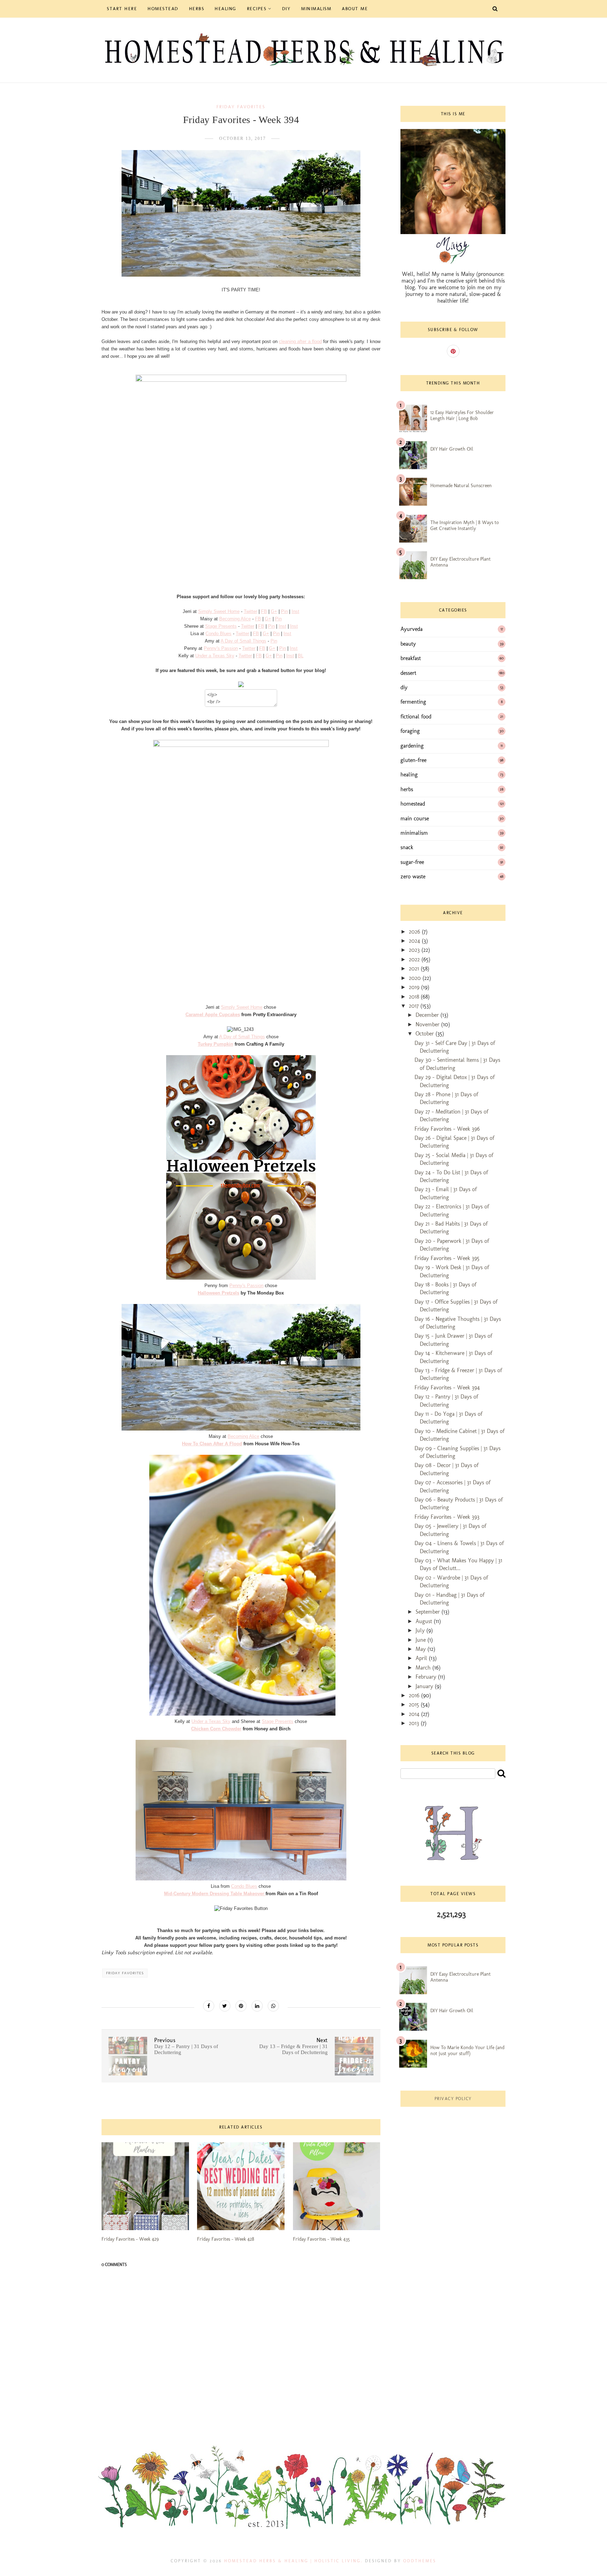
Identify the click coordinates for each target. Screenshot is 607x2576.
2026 (415, 932)
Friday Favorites (241, 107)
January (425, 1686)
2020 (416, 978)
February (427, 1677)
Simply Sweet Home (219, 611)
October (426, 1034)
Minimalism (316, 9)
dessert (408, 673)
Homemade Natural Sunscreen (461, 486)
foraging (410, 731)
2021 (415, 969)
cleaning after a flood (300, 341)
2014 (415, 1714)
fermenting (413, 702)
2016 (415, 1695)
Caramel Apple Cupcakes (213, 1015)
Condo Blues (218, 634)
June (422, 1640)
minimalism (414, 833)
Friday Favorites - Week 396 (447, 1129)
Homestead (163, 9)
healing (409, 774)
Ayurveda (412, 629)
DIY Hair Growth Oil (452, 449)
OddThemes (420, 2561)
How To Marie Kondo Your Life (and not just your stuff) (467, 2051)
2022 (415, 959)
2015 (415, 1705)
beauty (408, 644)
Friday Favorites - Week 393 (447, 1517)
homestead (413, 804)
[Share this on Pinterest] (241, 2006)
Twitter (250, 611)
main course (415, 818)
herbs (407, 789)
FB (264, 611)
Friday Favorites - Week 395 (447, 1258)
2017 (415, 1006)
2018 (415, 997)
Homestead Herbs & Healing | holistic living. (293, 2561)
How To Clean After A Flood (212, 1444)
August (425, 1621)
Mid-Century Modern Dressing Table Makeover (215, 1894)
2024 (415, 941)
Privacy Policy (453, 2099)
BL (301, 656)
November (428, 1024)
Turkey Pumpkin (216, 1044)
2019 (415, 987)
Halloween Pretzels (218, 1293)
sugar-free (412, 862)
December (428, 1015)
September (429, 1612)
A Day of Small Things (243, 641)
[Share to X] (225, 2006)
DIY (286, 9)
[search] (501, 1773)
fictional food (416, 716)
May (422, 1649)
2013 (415, 1723)
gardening (412, 746)
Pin (284, 611)
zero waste (413, 876)
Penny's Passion (221, 648)
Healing (226, 9)
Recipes (257, 9)
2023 (415, 950)
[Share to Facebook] (209, 2006)
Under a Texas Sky (215, 656)
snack (407, 847)
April (422, 1658)
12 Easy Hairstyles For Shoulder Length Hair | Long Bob (462, 415)
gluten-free (413, 760)
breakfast (411, 658)
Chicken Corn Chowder (216, 1729)
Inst (295, 611)
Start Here (122, 9)
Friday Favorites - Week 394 (447, 1387)
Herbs (197, 9)
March (424, 1668)
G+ (274, 611)
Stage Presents (221, 626)
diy (404, 687)
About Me (355, 9)
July (421, 1630)
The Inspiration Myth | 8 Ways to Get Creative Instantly (465, 525)
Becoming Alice (235, 619)
